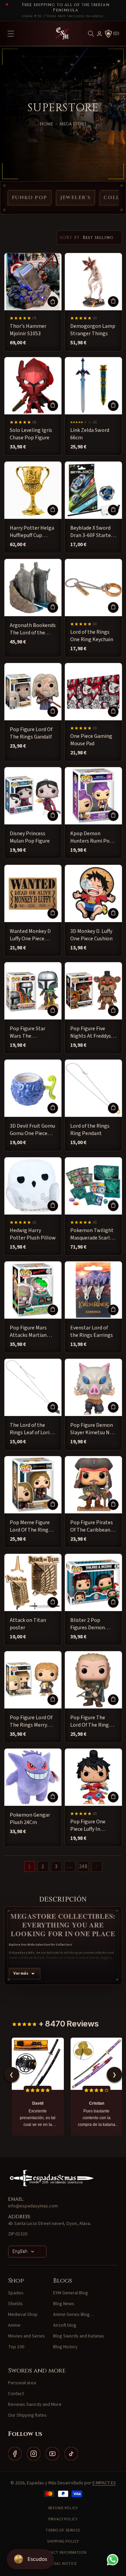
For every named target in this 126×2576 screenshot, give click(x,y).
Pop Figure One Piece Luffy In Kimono (88, 1826)
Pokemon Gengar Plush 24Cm (30, 1819)
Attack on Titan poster (28, 1624)
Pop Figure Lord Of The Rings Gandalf (31, 733)
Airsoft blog (65, 2325)
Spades (16, 2293)
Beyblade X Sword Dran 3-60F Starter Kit (92, 531)
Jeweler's (76, 198)
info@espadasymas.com (33, 2206)
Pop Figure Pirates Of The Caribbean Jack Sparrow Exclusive (92, 1526)
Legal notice (63, 2564)
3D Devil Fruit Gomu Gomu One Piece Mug (32, 1130)
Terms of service (63, 2530)
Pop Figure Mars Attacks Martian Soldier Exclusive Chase (29, 1331)
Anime (14, 2325)
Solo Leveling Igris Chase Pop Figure (31, 434)
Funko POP (30, 198)
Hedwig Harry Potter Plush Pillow (33, 1234)
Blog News (64, 2304)
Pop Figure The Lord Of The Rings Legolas (91, 1721)
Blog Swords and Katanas (79, 2336)
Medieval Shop (23, 2315)
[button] (91, 34)
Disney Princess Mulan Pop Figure (30, 837)
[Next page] (97, 1866)
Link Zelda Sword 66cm (90, 434)
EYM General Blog (71, 2293)
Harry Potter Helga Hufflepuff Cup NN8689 (32, 531)
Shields (15, 2304)
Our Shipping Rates (27, 2415)
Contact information (63, 2553)
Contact (16, 2394)
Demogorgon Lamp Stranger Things (93, 330)
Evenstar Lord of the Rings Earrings (92, 1331)
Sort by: (71, 238)
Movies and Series (27, 2336)
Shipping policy (63, 2541)
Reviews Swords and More (35, 2405)
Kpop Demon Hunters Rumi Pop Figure (91, 837)
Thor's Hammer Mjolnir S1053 (28, 330)
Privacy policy (63, 2519)
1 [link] (29, 1866)
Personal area (22, 2383)
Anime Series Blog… (74, 2315)
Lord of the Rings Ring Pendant (90, 1130)
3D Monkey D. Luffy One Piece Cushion (91, 935)
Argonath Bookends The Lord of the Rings (33, 629)
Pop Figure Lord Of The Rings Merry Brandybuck (31, 1721)
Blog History (65, 2347)
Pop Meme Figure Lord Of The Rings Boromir (30, 1526)
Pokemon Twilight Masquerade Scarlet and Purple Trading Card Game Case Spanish (93, 1234)
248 (83, 1866)
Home (46, 124)
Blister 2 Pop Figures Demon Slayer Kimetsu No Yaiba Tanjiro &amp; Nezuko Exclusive (93, 1624)
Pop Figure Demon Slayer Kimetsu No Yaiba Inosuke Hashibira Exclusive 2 (92, 1429)
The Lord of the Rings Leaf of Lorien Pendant (32, 1429)
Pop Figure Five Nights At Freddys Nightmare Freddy (91, 1032)
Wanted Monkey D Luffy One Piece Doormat (30, 935)
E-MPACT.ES (104, 2483)
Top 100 (16, 2347)
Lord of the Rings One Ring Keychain (92, 635)
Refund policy (63, 2508)
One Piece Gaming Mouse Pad (91, 740)
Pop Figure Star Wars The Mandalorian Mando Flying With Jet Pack (32, 1032)
